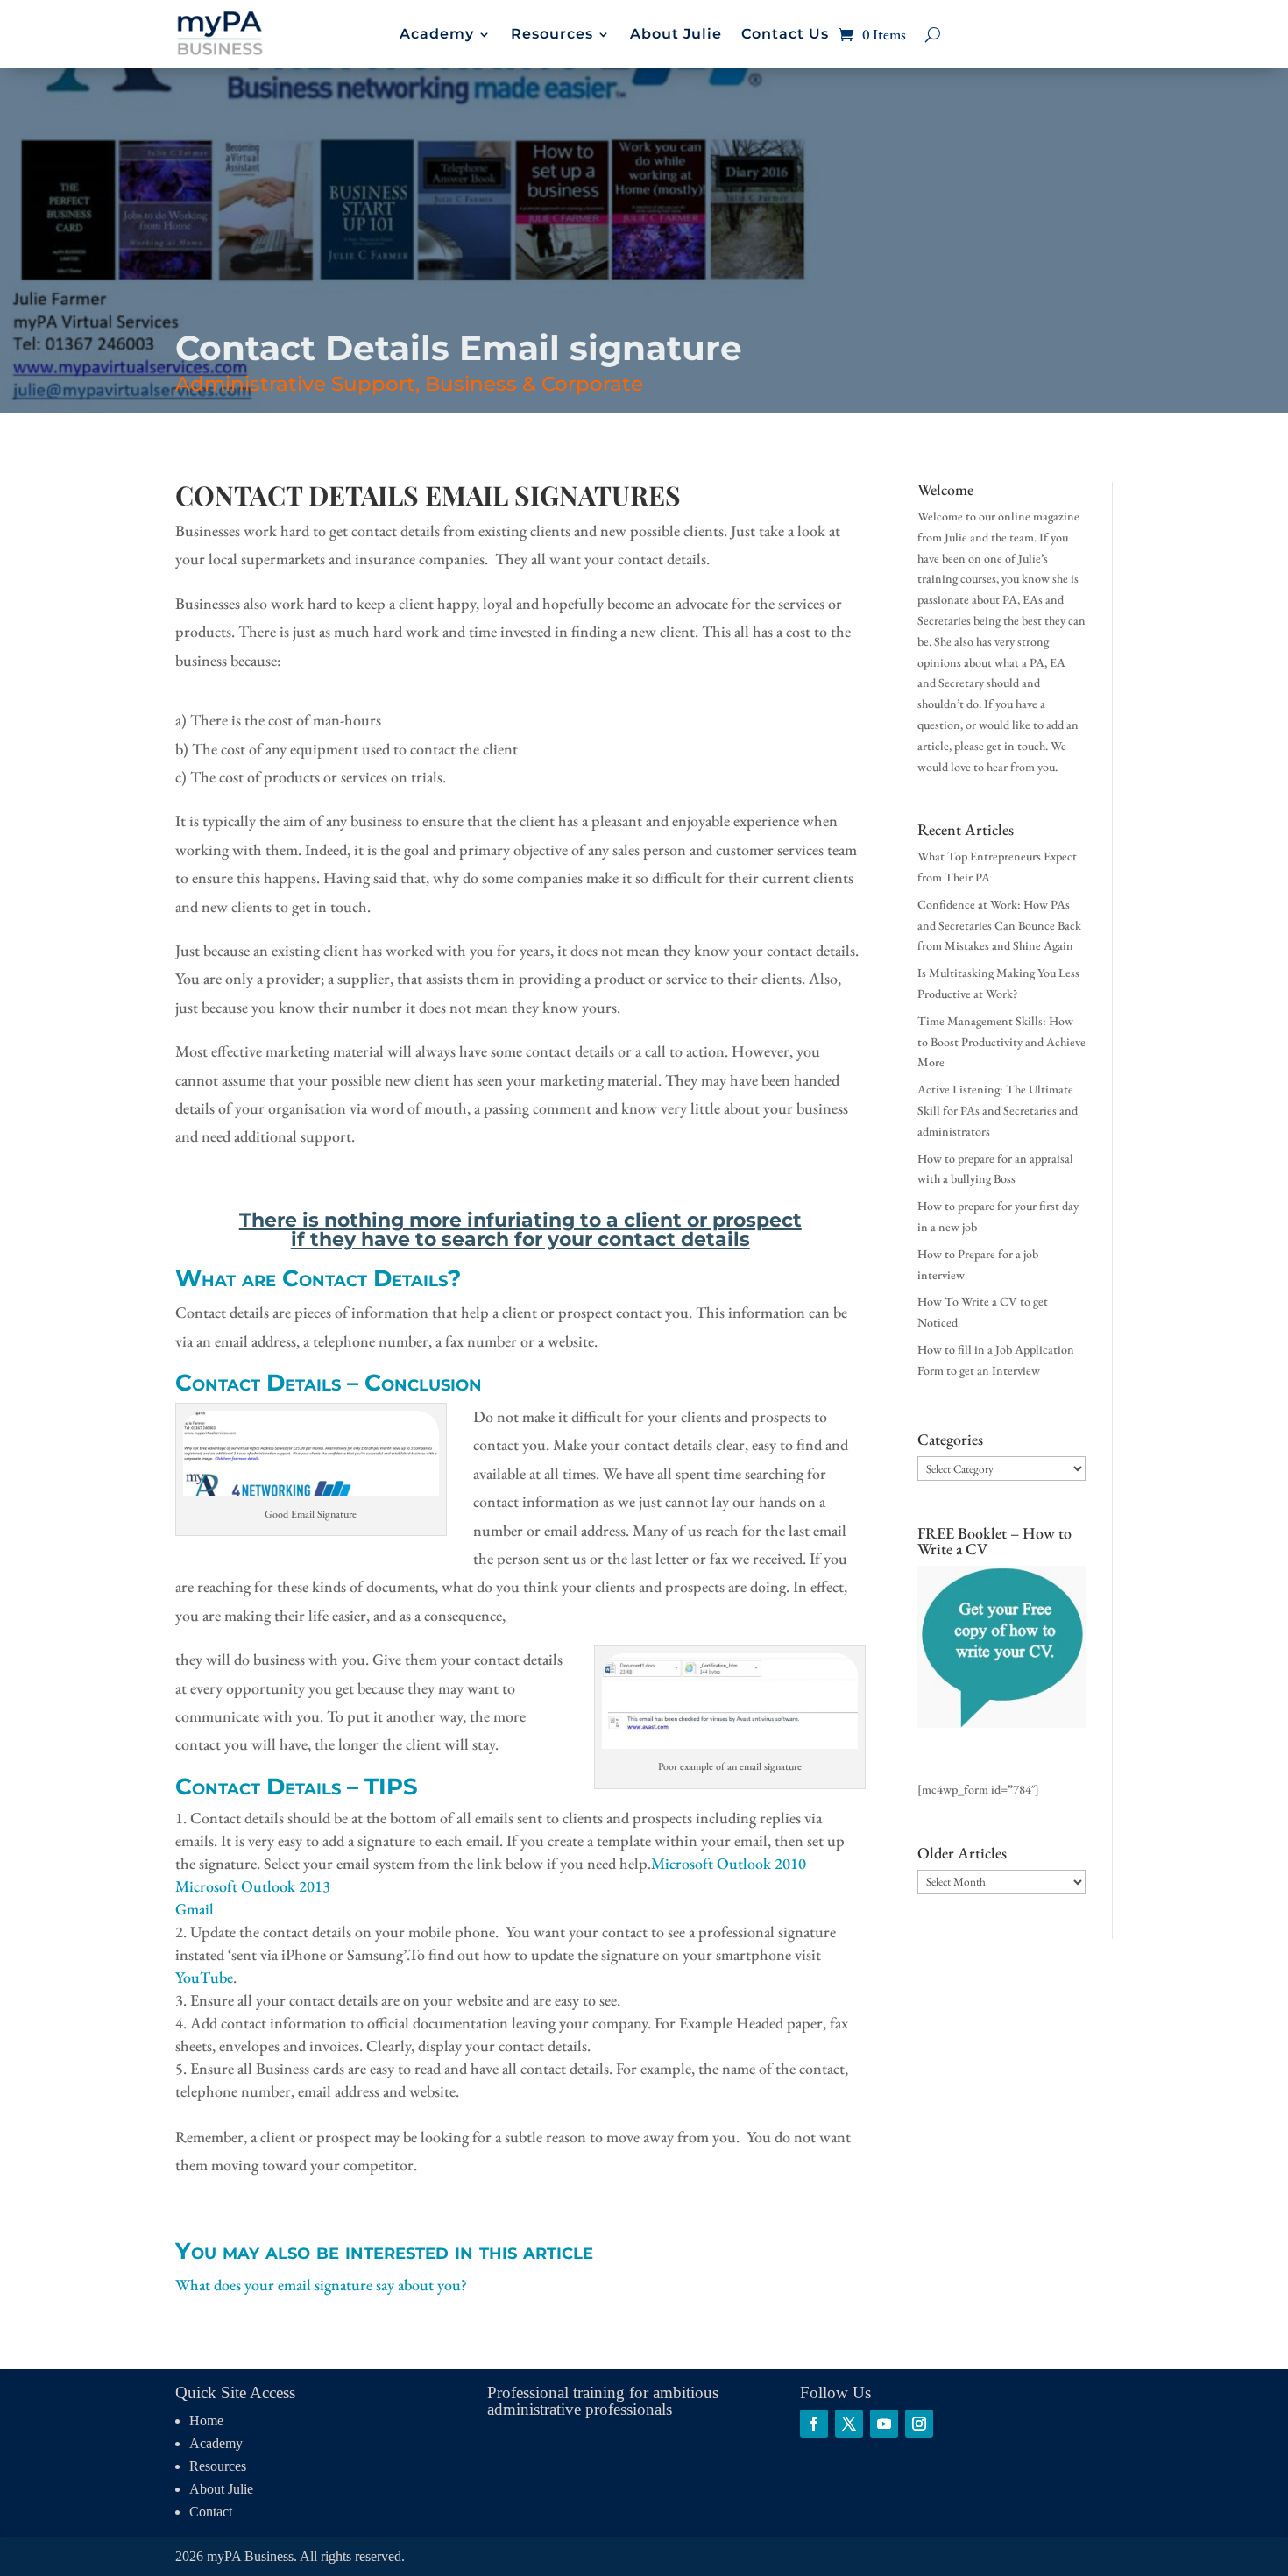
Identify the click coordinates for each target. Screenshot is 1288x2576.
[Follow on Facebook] (814, 2424)
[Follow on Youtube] (884, 2424)
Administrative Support (295, 384)
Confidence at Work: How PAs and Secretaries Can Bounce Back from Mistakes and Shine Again (999, 925)
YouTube (204, 1977)
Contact (211, 2512)
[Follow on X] (849, 2424)
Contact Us (785, 35)
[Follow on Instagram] (919, 2424)
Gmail (195, 1909)
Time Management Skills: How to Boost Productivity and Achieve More (1001, 1042)
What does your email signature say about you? (321, 2285)
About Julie (676, 35)
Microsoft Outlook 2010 (729, 1863)
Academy (437, 35)
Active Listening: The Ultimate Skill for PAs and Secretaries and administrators (998, 1110)
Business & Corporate (534, 384)
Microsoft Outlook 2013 (253, 1886)
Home (206, 2420)
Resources (552, 35)
